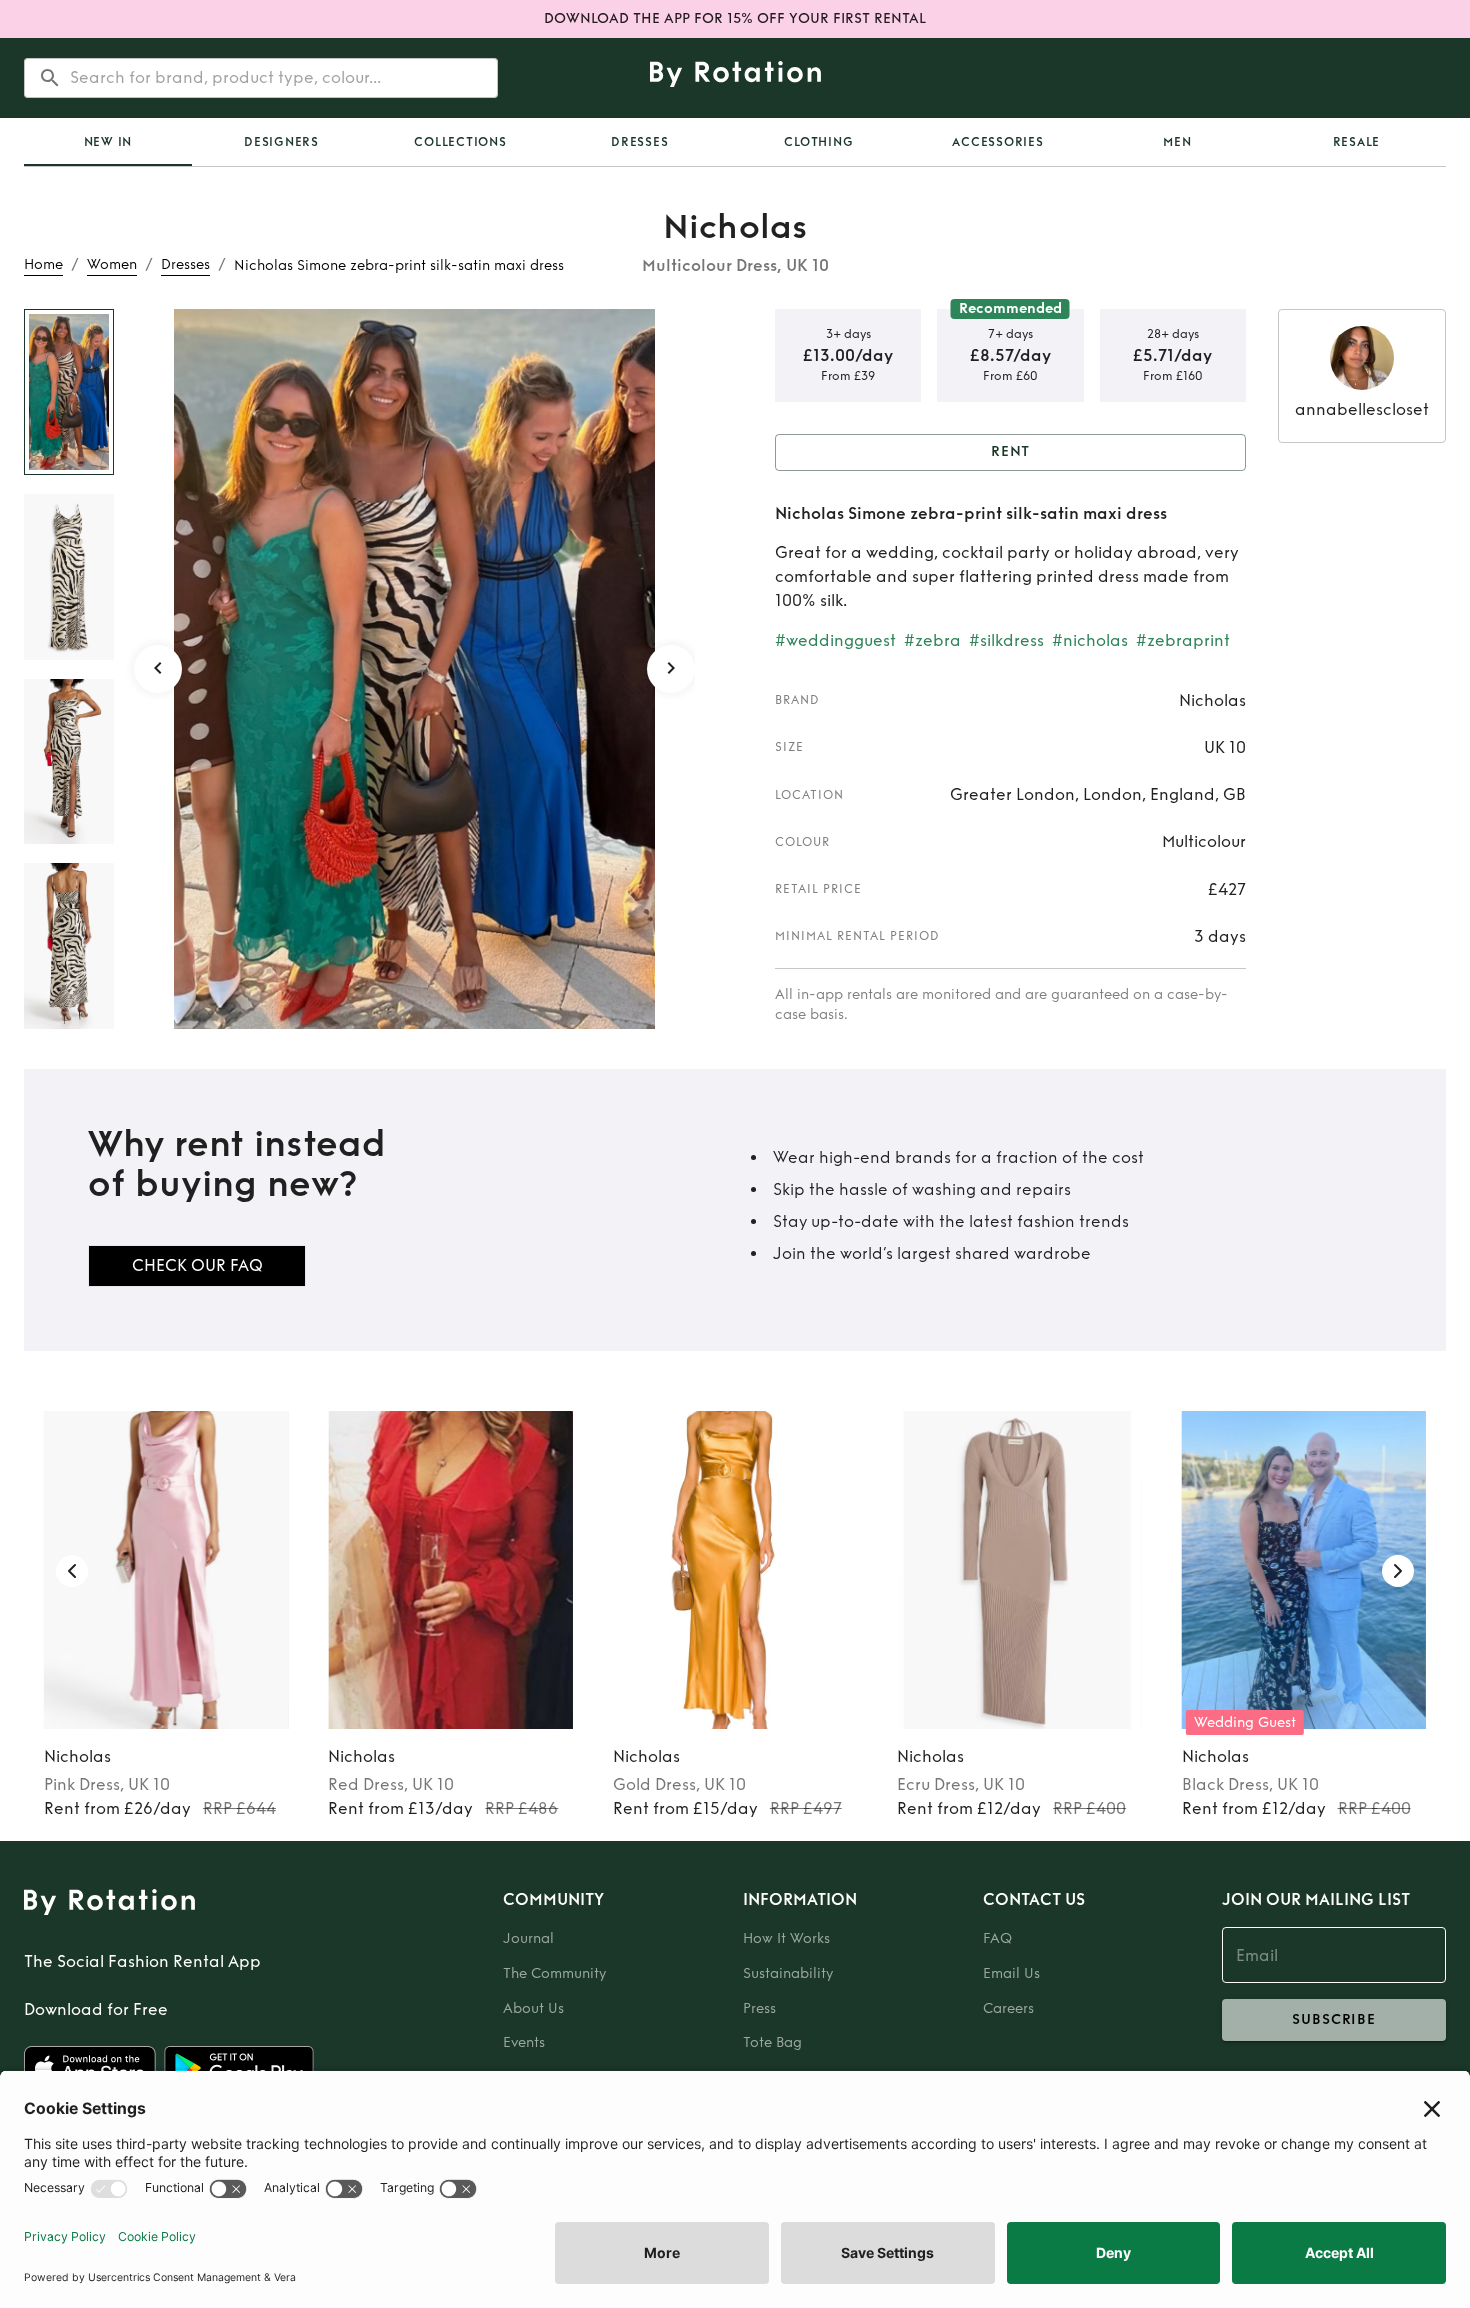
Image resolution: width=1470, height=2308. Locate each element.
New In (108, 142)
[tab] (108, 142)
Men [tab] (1177, 142)
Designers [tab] (281, 142)
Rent (1011, 451)
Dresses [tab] (639, 142)
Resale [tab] (1357, 142)
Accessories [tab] (997, 142)
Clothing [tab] (818, 142)
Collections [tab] (460, 142)
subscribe (1334, 2019)
